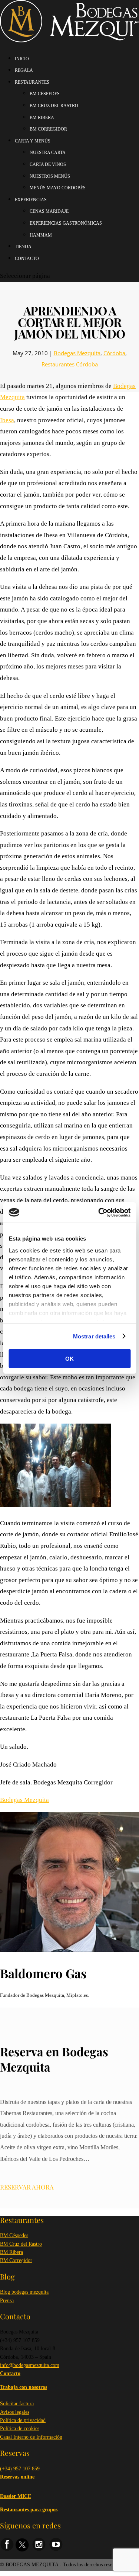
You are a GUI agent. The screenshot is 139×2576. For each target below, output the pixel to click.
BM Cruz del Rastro (21, 2244)
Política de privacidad (23, 2420)
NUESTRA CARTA (48, 153)
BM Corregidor (16, 2260)
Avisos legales (15, 2412)
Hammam (41, 235)
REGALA (24, 70)
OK (69, 1359)
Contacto (27, 259)
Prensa (7, 2301)
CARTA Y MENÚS (33, 141)
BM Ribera (11, 2252)
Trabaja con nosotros (24, 2387)
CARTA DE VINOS (48, 164)
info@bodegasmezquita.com (30, 2365)
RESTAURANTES (32, 82)
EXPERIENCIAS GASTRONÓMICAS (66, 223)
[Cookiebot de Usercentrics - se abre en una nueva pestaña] (99, 1212)
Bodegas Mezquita (77, 353)
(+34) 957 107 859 (20, 2469)
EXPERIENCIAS (31, 200)
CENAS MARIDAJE (49, 211)
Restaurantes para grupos (29, 2510)
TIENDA (23, 247)
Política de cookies (20, 2429)
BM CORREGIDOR (48, 129)
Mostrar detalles (94, 1336)
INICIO (22, 59)
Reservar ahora (27, 2187)
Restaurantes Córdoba (70, 364)
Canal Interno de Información (31, 2437)
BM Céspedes (14, 2235)
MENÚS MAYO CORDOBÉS (58, 188)
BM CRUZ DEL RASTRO (54, 106)
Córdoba (114, 353)
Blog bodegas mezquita (24, 2292)
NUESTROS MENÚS (50, 176)
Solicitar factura (17, 2404)
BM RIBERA (42, 118)
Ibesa (7, 420)
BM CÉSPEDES (45, 94)
